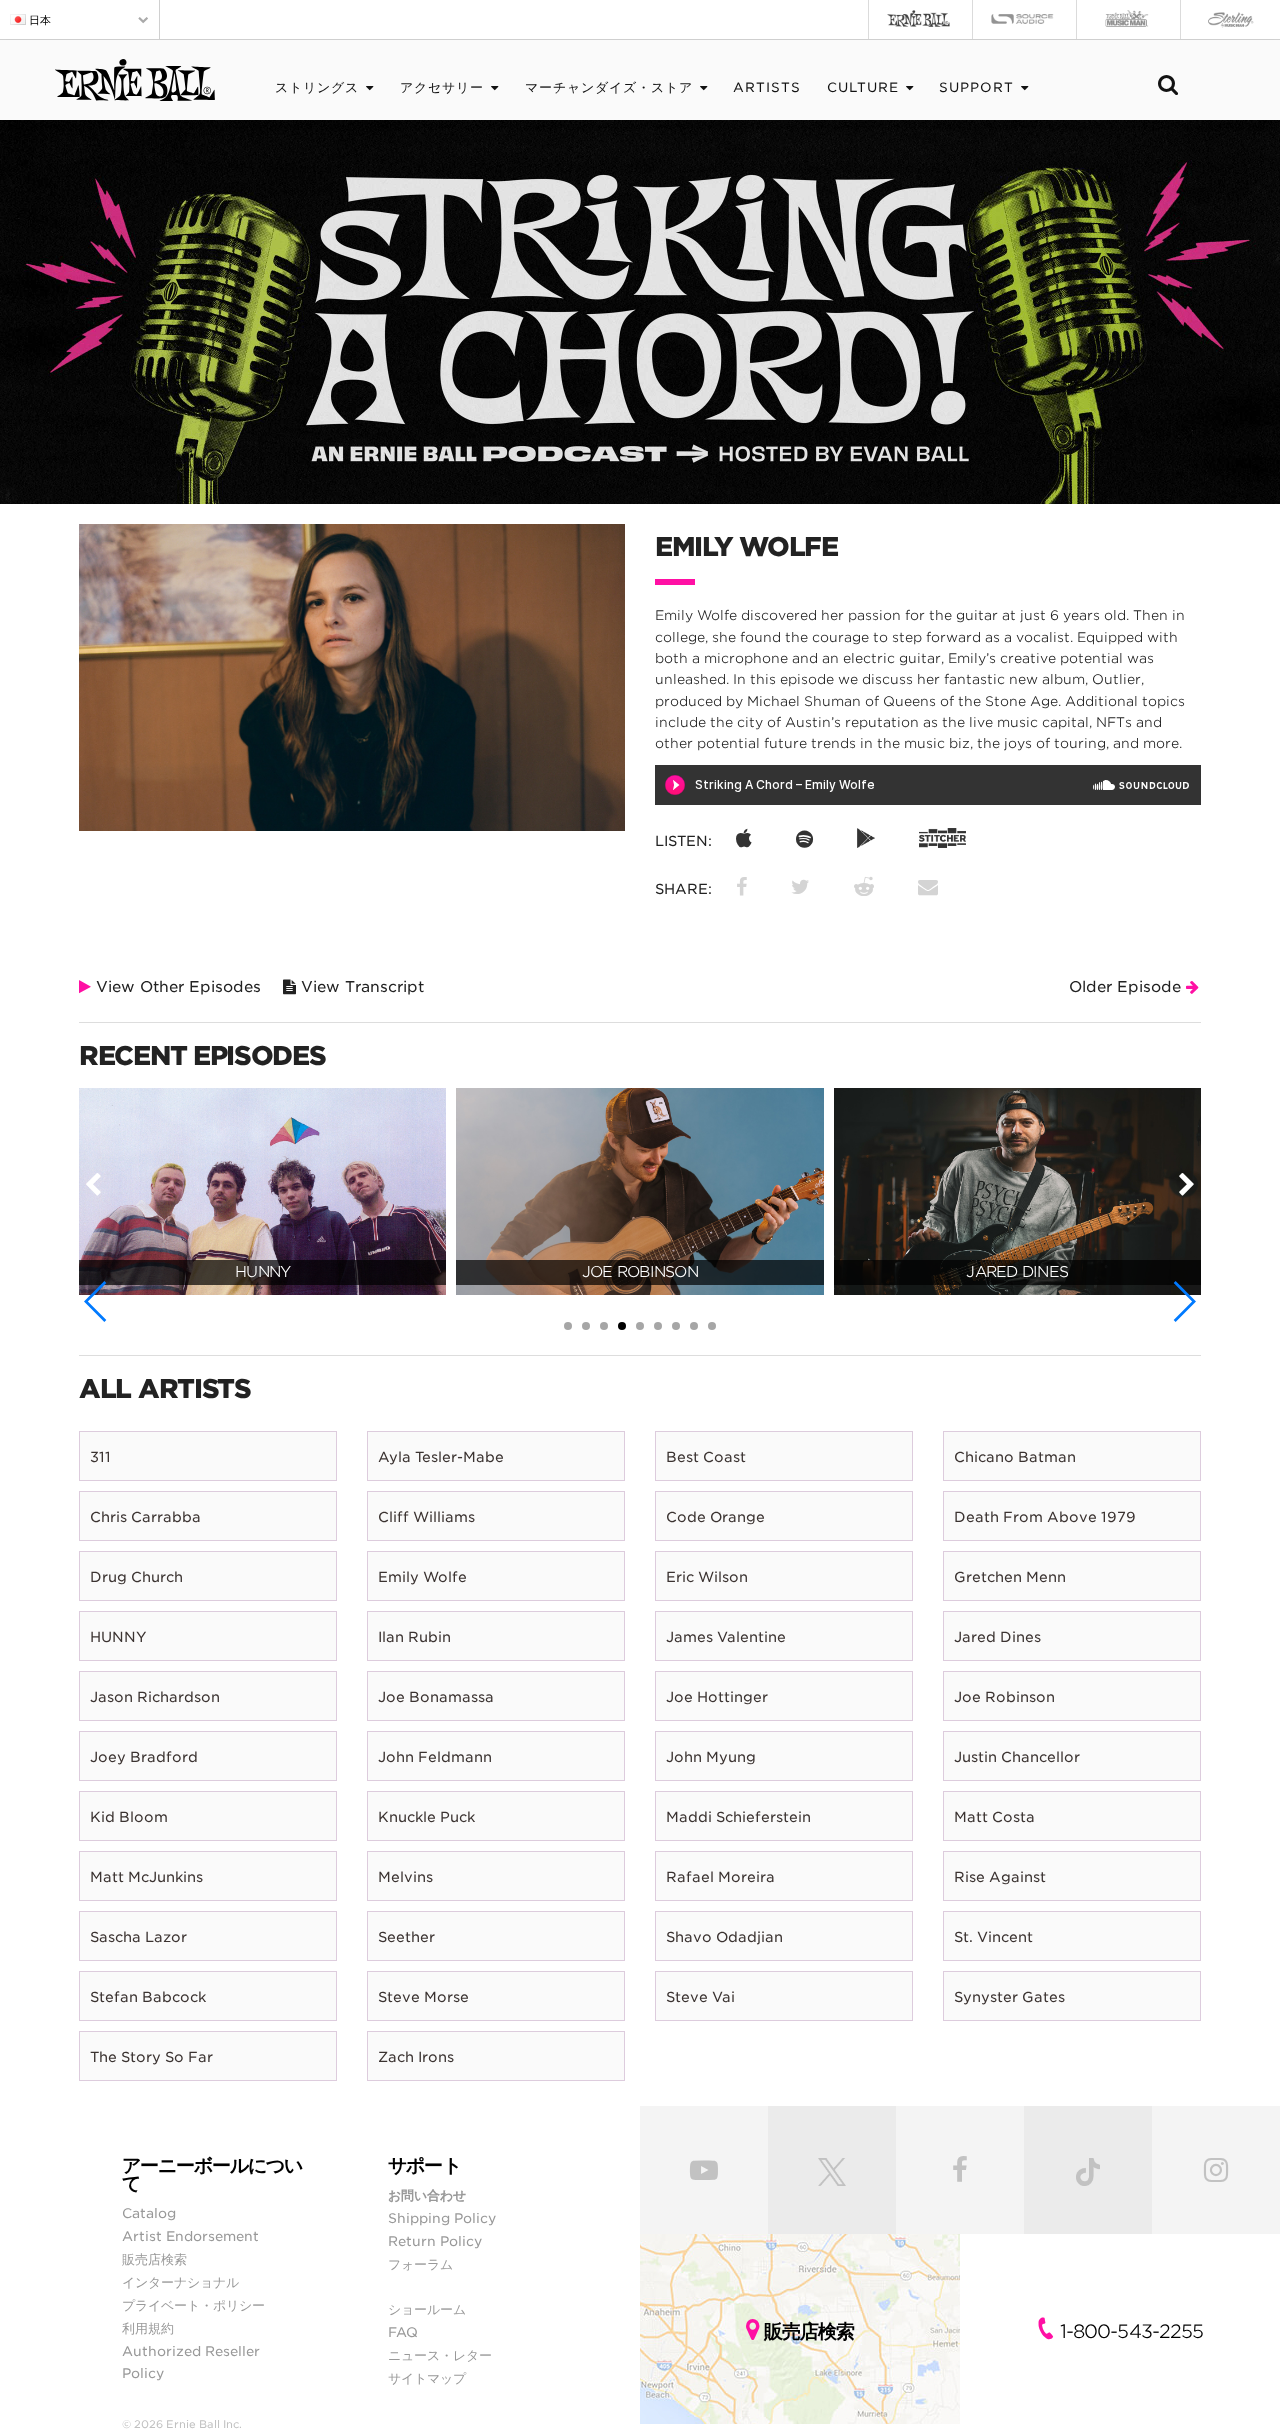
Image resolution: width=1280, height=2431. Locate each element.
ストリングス (317, 87)
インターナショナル (180, 2282)
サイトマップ (427, 2378)
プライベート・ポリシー (193, 2305)
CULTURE (863, 87)
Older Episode (1127, 987)
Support (976, 87)
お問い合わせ (427, 2195)
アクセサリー (442, 87)
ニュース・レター (440, 2355)
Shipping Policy (442, 2218)
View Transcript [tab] (360, 987)
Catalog (149, 2213)
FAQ (403, 2332)
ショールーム (427, 2309)
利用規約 (148, 2328)
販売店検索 (154, 2259)
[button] (96, 1301)
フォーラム (420, 2264)
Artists (767, 87)
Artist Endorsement (190, 2236)
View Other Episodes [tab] (176, 987)
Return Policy (435, 2241)
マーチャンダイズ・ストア (609, 87)
